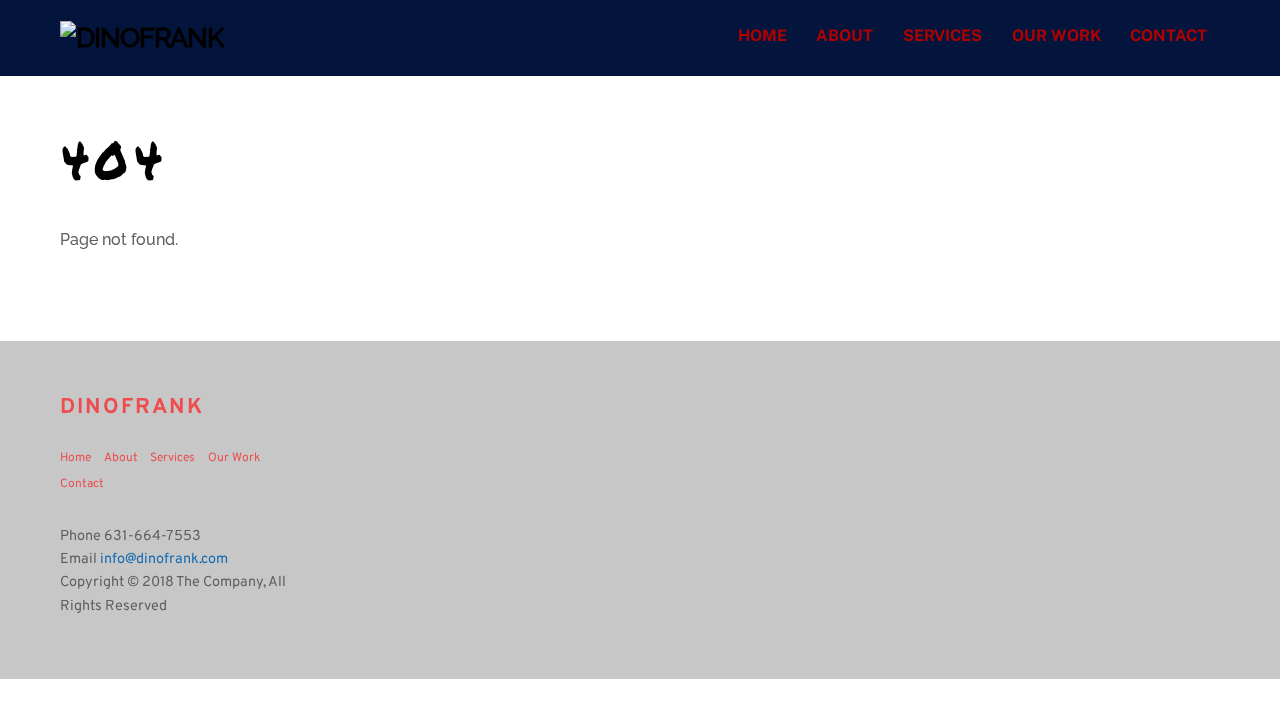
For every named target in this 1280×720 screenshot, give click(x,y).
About (844, 35)
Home (762, 35)
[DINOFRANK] (142, 37)
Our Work (1056, 35)
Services (942, 35)
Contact (1168, 35)
